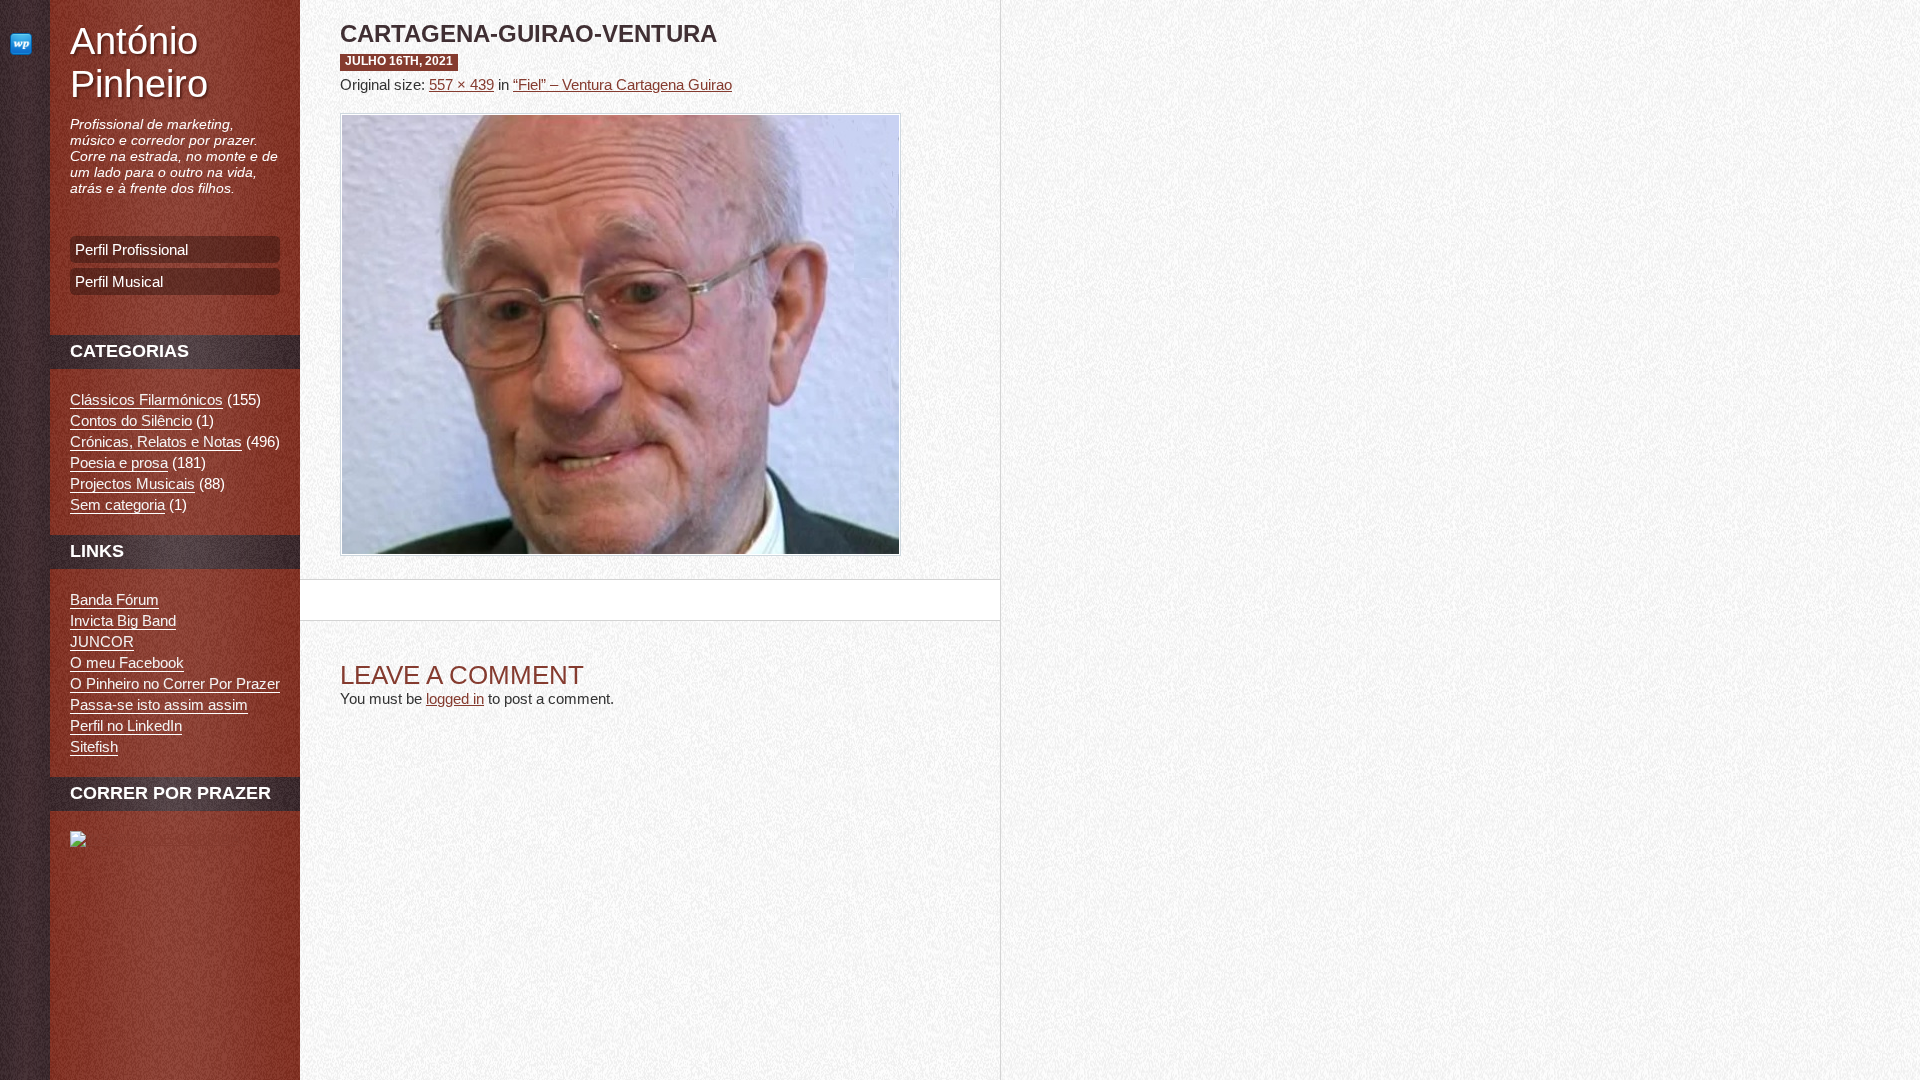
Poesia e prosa (119, 462)
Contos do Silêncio (131, 420)
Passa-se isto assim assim (159, 704)
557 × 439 (461, 84)
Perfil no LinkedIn (126, 725)
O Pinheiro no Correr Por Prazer (175, 683)
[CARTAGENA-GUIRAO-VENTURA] (620, 570)
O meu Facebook (127, 662)
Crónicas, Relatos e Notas (156, 441)
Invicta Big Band (123, 620)
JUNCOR (102, 641)
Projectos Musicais (132, 483)
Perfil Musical (119, 281)
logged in (455, 698)
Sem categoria (117, 504)
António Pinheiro (139, 62)
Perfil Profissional (131, 249)
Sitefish (94, 746)
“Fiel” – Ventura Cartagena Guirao (622, 84)
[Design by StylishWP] (25, 43)
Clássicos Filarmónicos (146, 399)
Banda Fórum (114, 599)
